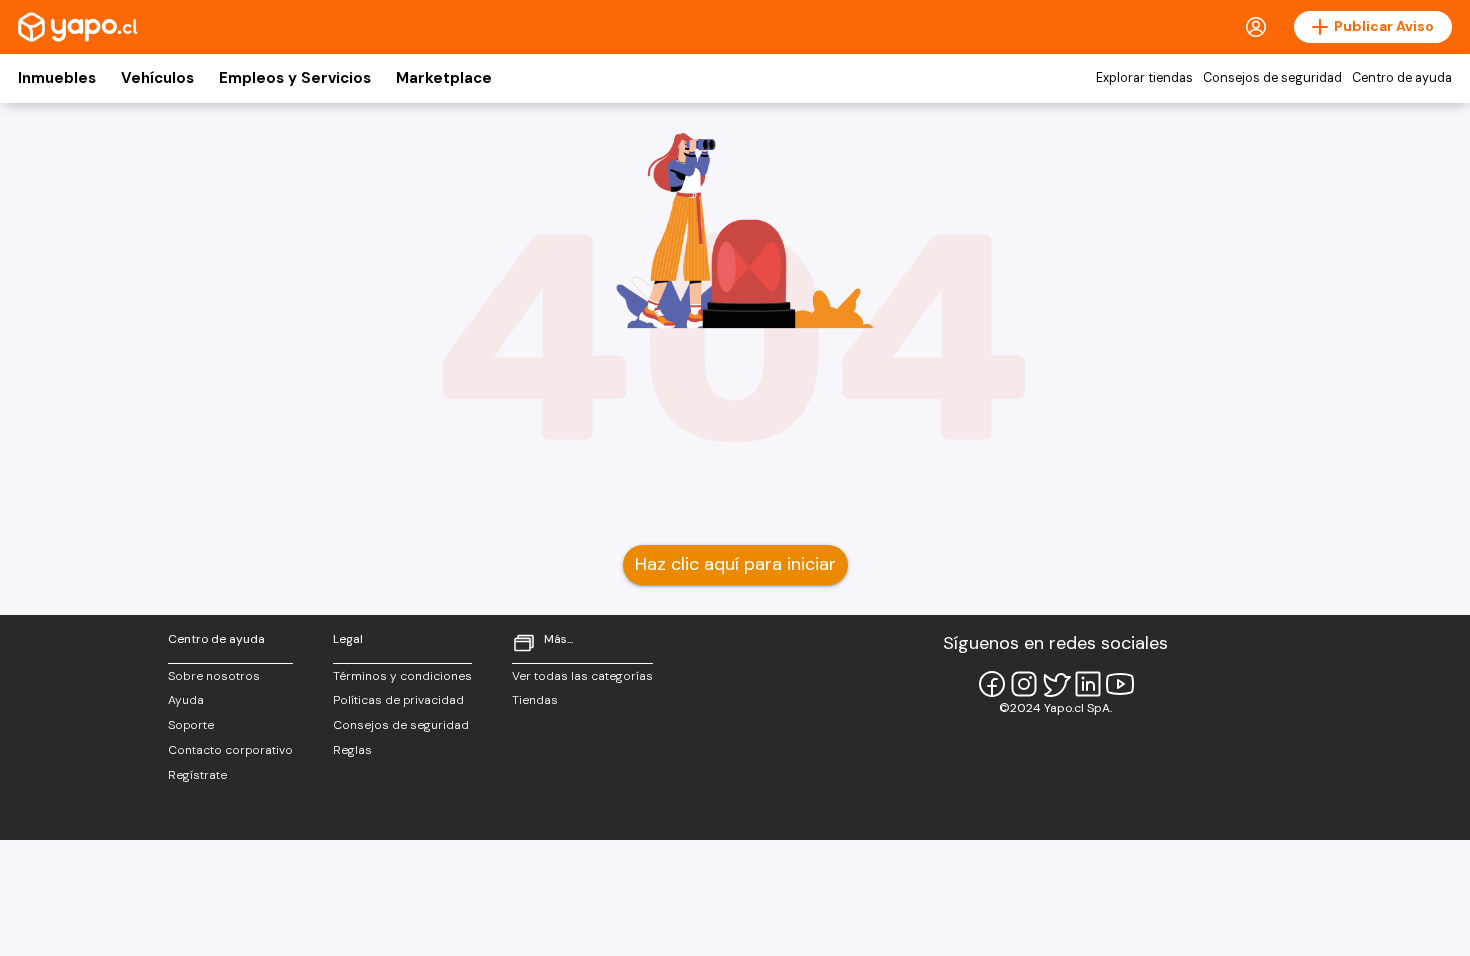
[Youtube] (1120, 684)
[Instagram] (1024, 684)
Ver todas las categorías (582, 676)
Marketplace (444, 78)
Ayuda (186, 700)
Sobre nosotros (214, 676)
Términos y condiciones (402, 676)
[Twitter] (1056, 684)
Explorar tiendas (1144, 78)
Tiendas (535, 700)
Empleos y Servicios (295, 78)
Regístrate (197, 775)
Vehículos (157, 78)
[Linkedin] (1088, 684)
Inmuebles (57, 78)
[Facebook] (992, 684)
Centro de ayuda (1402, 78)
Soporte (191, 725)
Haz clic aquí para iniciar (735, 564)
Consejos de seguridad (1272, 78)
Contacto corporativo (230, 750)
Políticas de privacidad (398, 700)
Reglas (352, 750)
